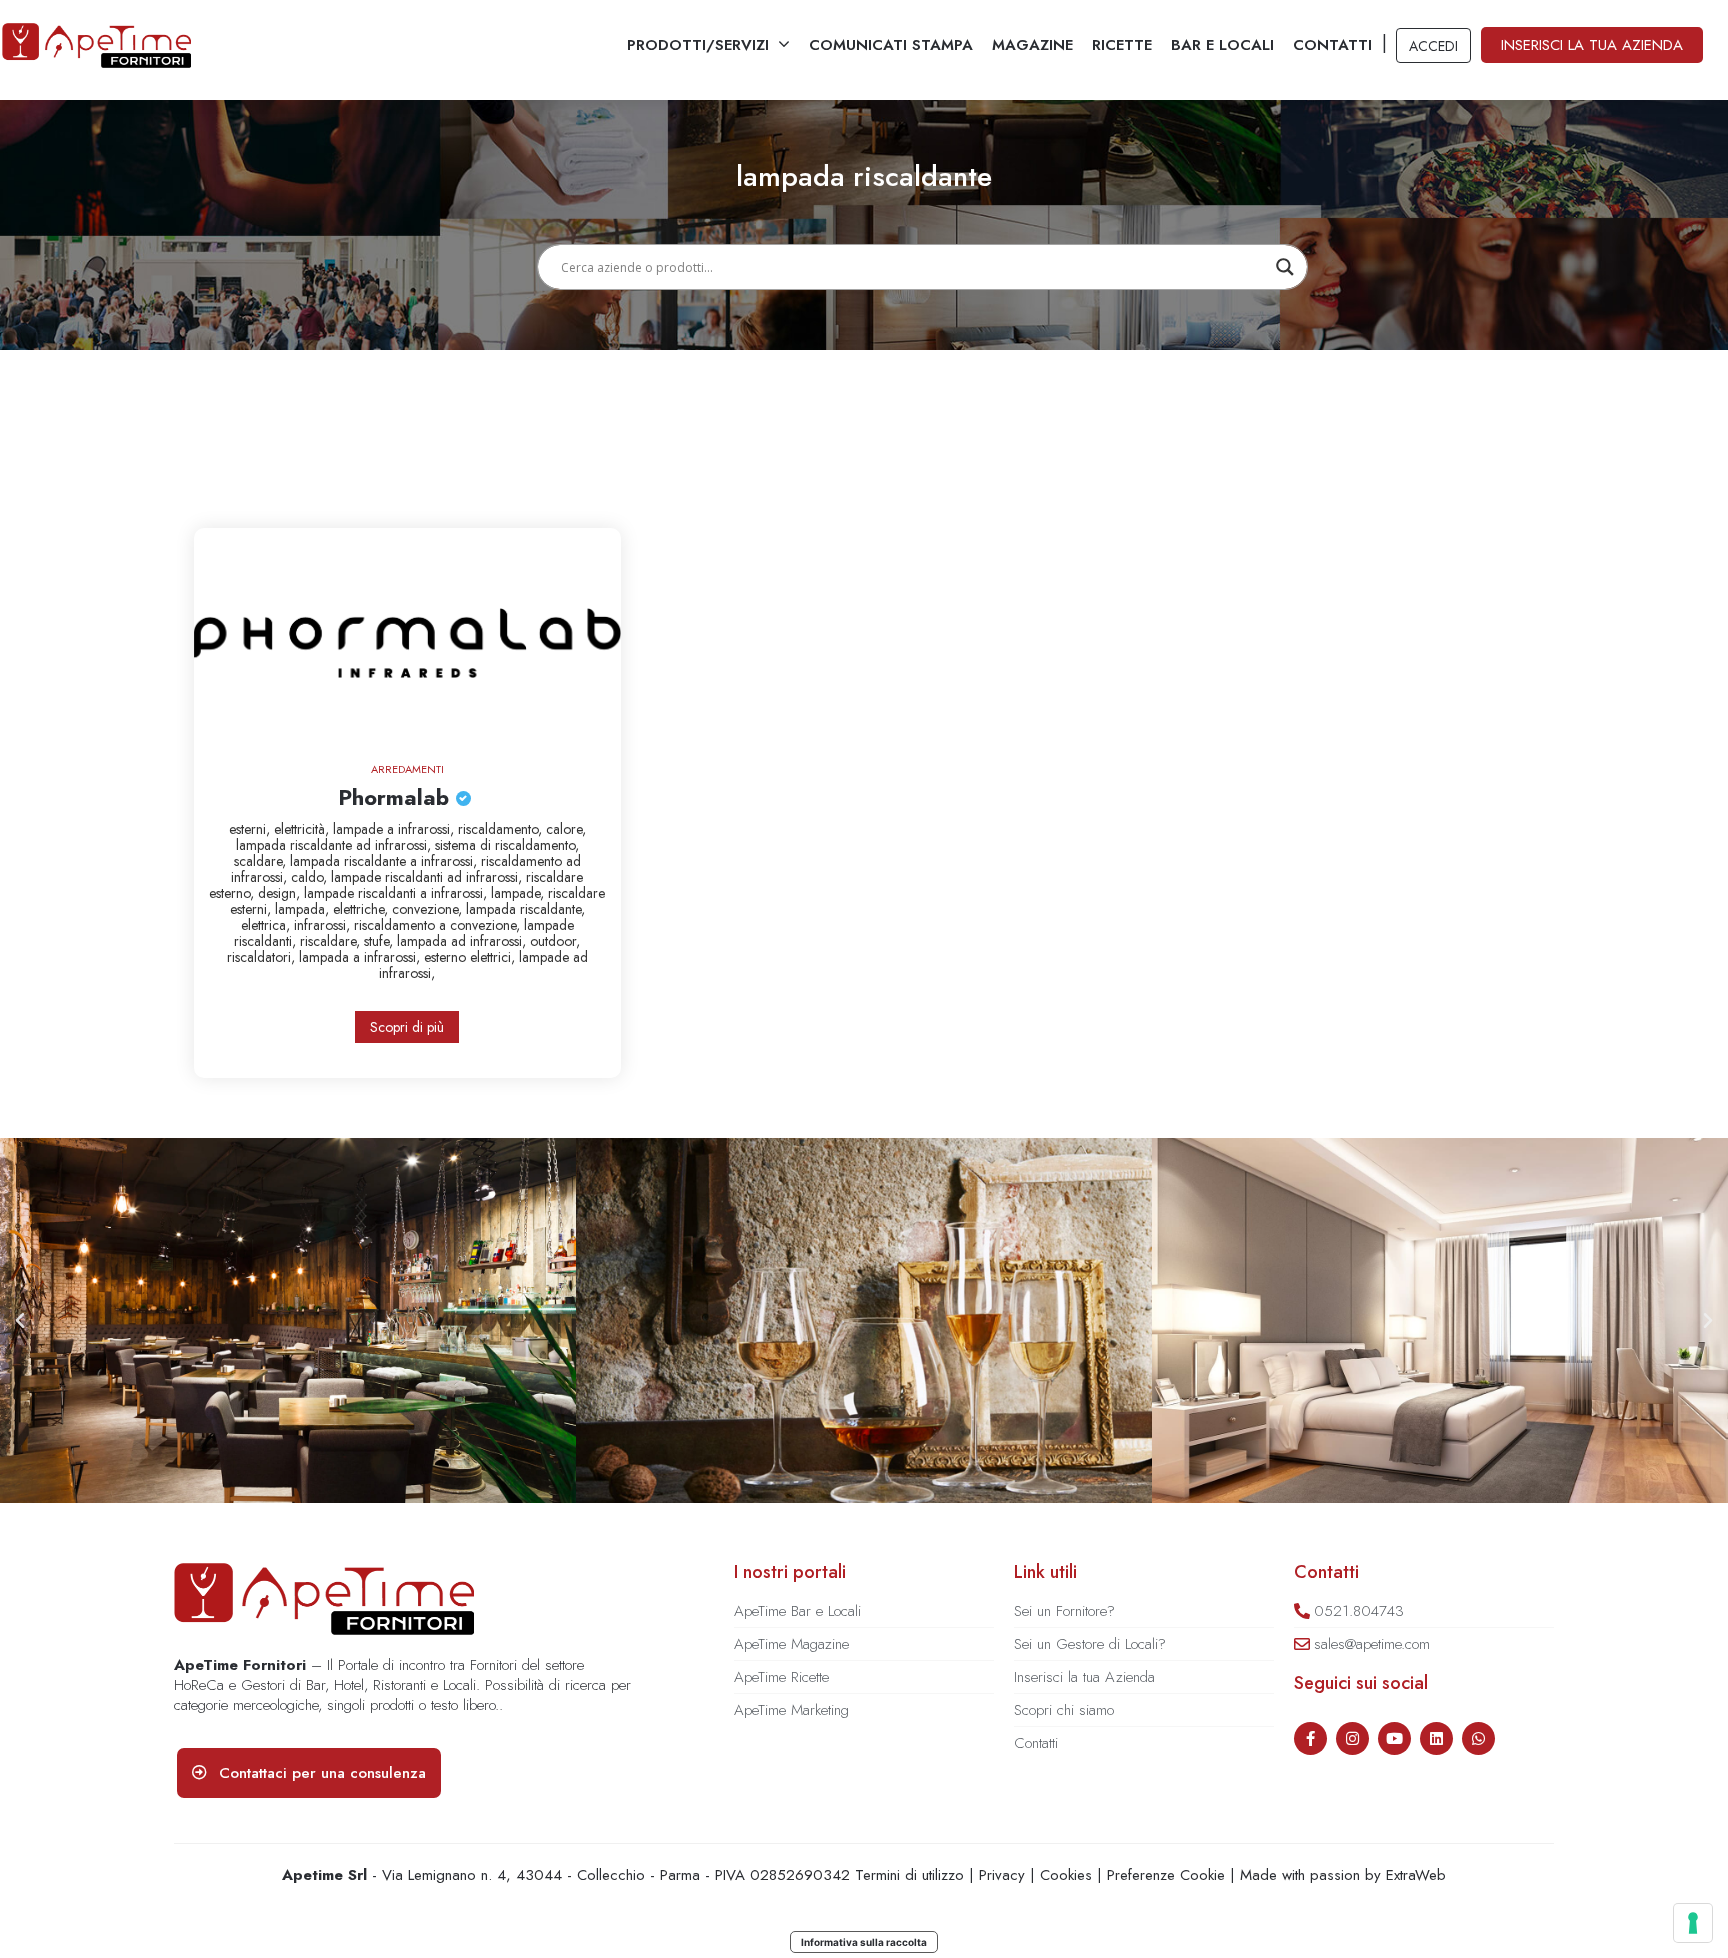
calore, (566, 829)
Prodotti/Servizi (698, 45)
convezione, (429, 909)
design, (281, 893)
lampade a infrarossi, (395, 829)
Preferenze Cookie (1166, 1875)
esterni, (251, 829)
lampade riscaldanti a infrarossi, (397, 893)
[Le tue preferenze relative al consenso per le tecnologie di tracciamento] (1693, 1923)
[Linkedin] (1436, 1738)
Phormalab (397, 797)
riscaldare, (332, 941)
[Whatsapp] (1478, 1738)
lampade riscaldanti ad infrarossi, (428, 877)
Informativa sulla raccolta (864, 1942)
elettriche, (362, 909)
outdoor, (555, 941)
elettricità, (303, 829)
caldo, (311, 877)
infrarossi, (324, 925)
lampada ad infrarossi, (463, 941)
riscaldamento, (502, 829)
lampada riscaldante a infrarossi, (385, 861)
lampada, (304, 909)
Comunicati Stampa (891, 45)
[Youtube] (1394, 1738)
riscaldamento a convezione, (439, 925)
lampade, (519, 893)
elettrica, (267, 925)
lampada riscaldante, (525, 909)
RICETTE (1122, 45)
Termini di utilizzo (909, 1875)
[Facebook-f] (1310, 1738)
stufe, (380, 941)
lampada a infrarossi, (361, 957)
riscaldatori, (263, 957)
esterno (447, 957)
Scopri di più (407, 1027)
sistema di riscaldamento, (507, 845)
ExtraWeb (1416, 1875)
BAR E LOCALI (1222, 45)
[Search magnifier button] (1285, 267)
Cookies (1066, 1875)
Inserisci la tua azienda (1592, 45)
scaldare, (262, 861)
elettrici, (494, 957)
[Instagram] (1352, 1738)
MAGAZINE (1032, 45)
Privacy (1002, 1875)
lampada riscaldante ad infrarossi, (335, 845)
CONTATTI (1332, 45)
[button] (20, 1321)
